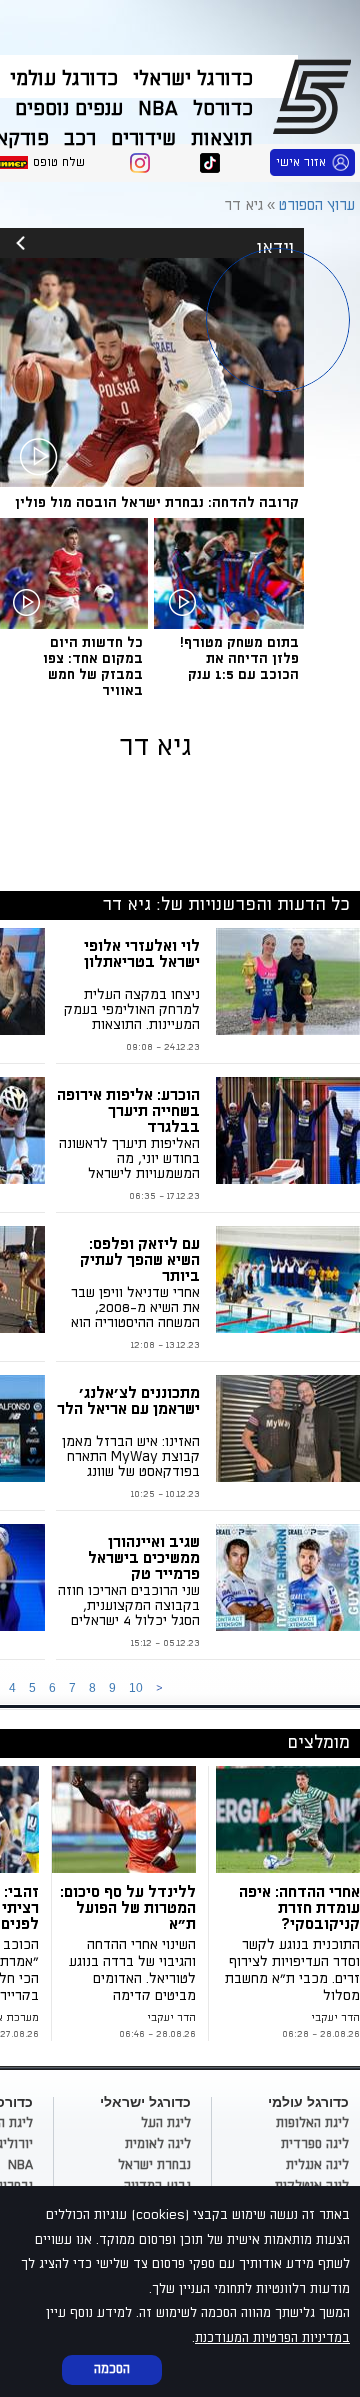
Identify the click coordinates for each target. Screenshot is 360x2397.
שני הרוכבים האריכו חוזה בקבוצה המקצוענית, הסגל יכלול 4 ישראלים (129, 1605)
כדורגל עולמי (64, 79)
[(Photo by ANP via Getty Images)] (127, 1819)
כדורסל (223, 109)
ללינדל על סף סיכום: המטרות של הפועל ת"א (128, 1908)
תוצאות (222, 139)
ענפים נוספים (69, 109)
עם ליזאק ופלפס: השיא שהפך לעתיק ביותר (140, 1260)
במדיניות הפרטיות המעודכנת (272, 2338)
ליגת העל (166, 2123)
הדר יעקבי (335, 2018)
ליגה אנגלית (317, 2165)
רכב (80, 139)
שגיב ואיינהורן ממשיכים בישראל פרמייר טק (144, 1558)
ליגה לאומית (158, 2144)
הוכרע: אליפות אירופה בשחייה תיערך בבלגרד (128, 1111)
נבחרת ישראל (154, 2165)
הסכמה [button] (112, 2369)
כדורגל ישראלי (193, 79)
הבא (159, 1688)
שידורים (143, 139)
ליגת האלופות (312, 2123)
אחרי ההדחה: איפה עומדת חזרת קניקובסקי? (299, 1908)
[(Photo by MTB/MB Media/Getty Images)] (288, 1819)
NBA (158, 109)
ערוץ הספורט (315, 96)
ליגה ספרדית (315, 2144)
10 (136, 1688)
